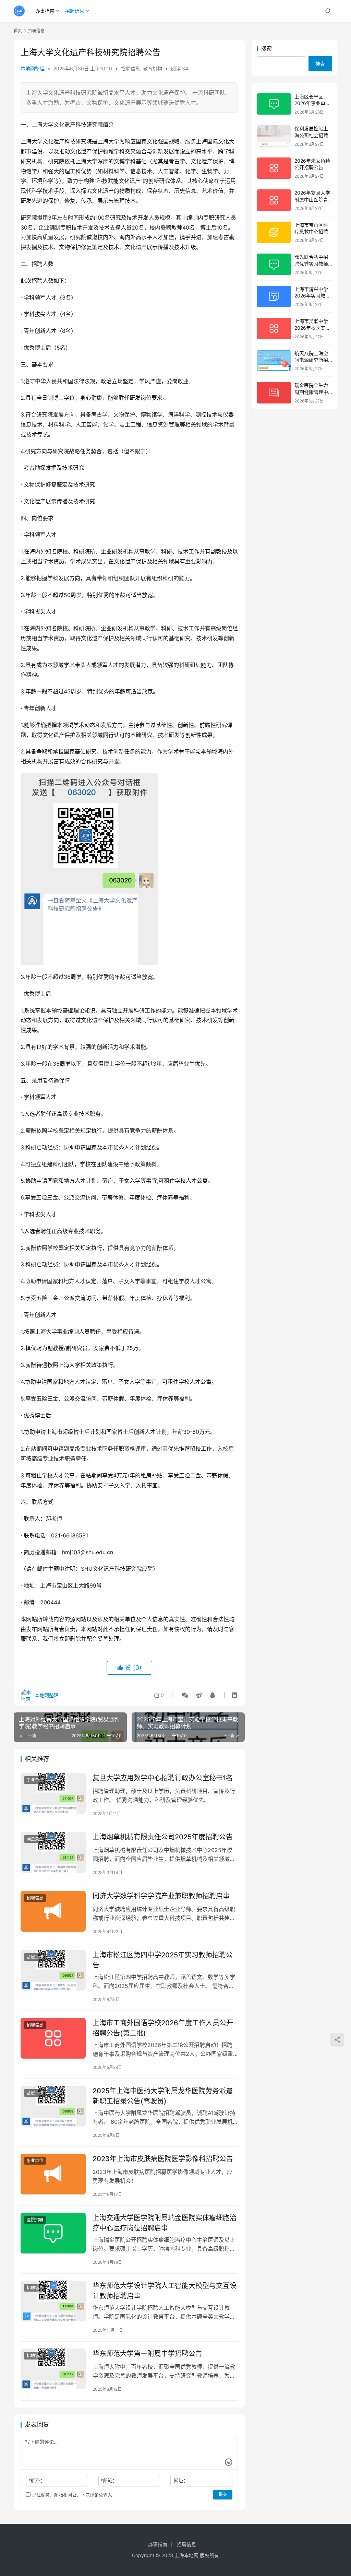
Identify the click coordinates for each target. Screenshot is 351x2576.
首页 (18, 31)
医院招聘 (35, 2220)
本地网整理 (33, 68)
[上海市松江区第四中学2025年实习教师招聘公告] (53, 1970)
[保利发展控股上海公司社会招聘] (274, 136)
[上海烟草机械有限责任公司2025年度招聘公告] (53, 1852)
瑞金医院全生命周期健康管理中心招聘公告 (311, 392)
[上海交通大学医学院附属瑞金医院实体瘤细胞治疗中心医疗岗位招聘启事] (53, 2233)
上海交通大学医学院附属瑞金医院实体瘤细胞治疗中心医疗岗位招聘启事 (165, 2223)
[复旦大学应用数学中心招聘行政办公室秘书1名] (53, 1793)
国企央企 (35, 1839)
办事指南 (45, 11)
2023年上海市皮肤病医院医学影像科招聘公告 (163, 2159)
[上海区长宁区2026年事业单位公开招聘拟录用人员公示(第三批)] (274, 104)
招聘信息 (75, 11)
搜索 (266, 48)
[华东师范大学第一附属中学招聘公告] (53, 2369)
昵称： (37, 2480)
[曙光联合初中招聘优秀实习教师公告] (274, 264)
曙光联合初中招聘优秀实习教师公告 (311, 264)
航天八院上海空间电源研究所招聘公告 (311, 360)
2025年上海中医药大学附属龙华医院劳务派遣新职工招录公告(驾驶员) (163, 2096)
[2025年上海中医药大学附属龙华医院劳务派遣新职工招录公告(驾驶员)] (53, 2106)
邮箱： (109, 2480)
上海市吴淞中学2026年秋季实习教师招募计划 (312, 328)
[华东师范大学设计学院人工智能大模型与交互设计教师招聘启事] (53, 2301)
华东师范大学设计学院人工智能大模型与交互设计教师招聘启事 (165, 2291)
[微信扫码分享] (185, 1695)
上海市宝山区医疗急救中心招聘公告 (311, 232)
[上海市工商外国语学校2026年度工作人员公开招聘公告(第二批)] (53, 2038)
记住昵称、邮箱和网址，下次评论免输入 (71, 2495)
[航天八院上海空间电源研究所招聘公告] (274, 361)
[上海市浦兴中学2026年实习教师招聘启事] (274, 297)
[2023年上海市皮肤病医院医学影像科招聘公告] (53, 2174)
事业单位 (35, 1780)
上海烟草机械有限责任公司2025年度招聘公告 (163, 1837)
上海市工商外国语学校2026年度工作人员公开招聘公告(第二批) (163, 2028)
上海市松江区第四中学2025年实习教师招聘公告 (163, 1960)
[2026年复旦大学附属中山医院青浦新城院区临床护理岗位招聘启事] (274, 200)
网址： (181, 2480)
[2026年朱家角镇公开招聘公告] (274, 168)
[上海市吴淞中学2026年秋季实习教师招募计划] (274, 329)
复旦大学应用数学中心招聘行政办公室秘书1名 (163, 1778)
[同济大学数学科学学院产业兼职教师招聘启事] (53, 1911)
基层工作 (35, 1957)
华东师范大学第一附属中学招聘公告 (147, 2354)
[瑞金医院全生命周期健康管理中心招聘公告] (274, 393)
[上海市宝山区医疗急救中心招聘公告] (274, 232)
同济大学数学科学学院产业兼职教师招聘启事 (161, 1896)
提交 (223, 2495)
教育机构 (153, 68)
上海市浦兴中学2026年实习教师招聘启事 (312, 296)
